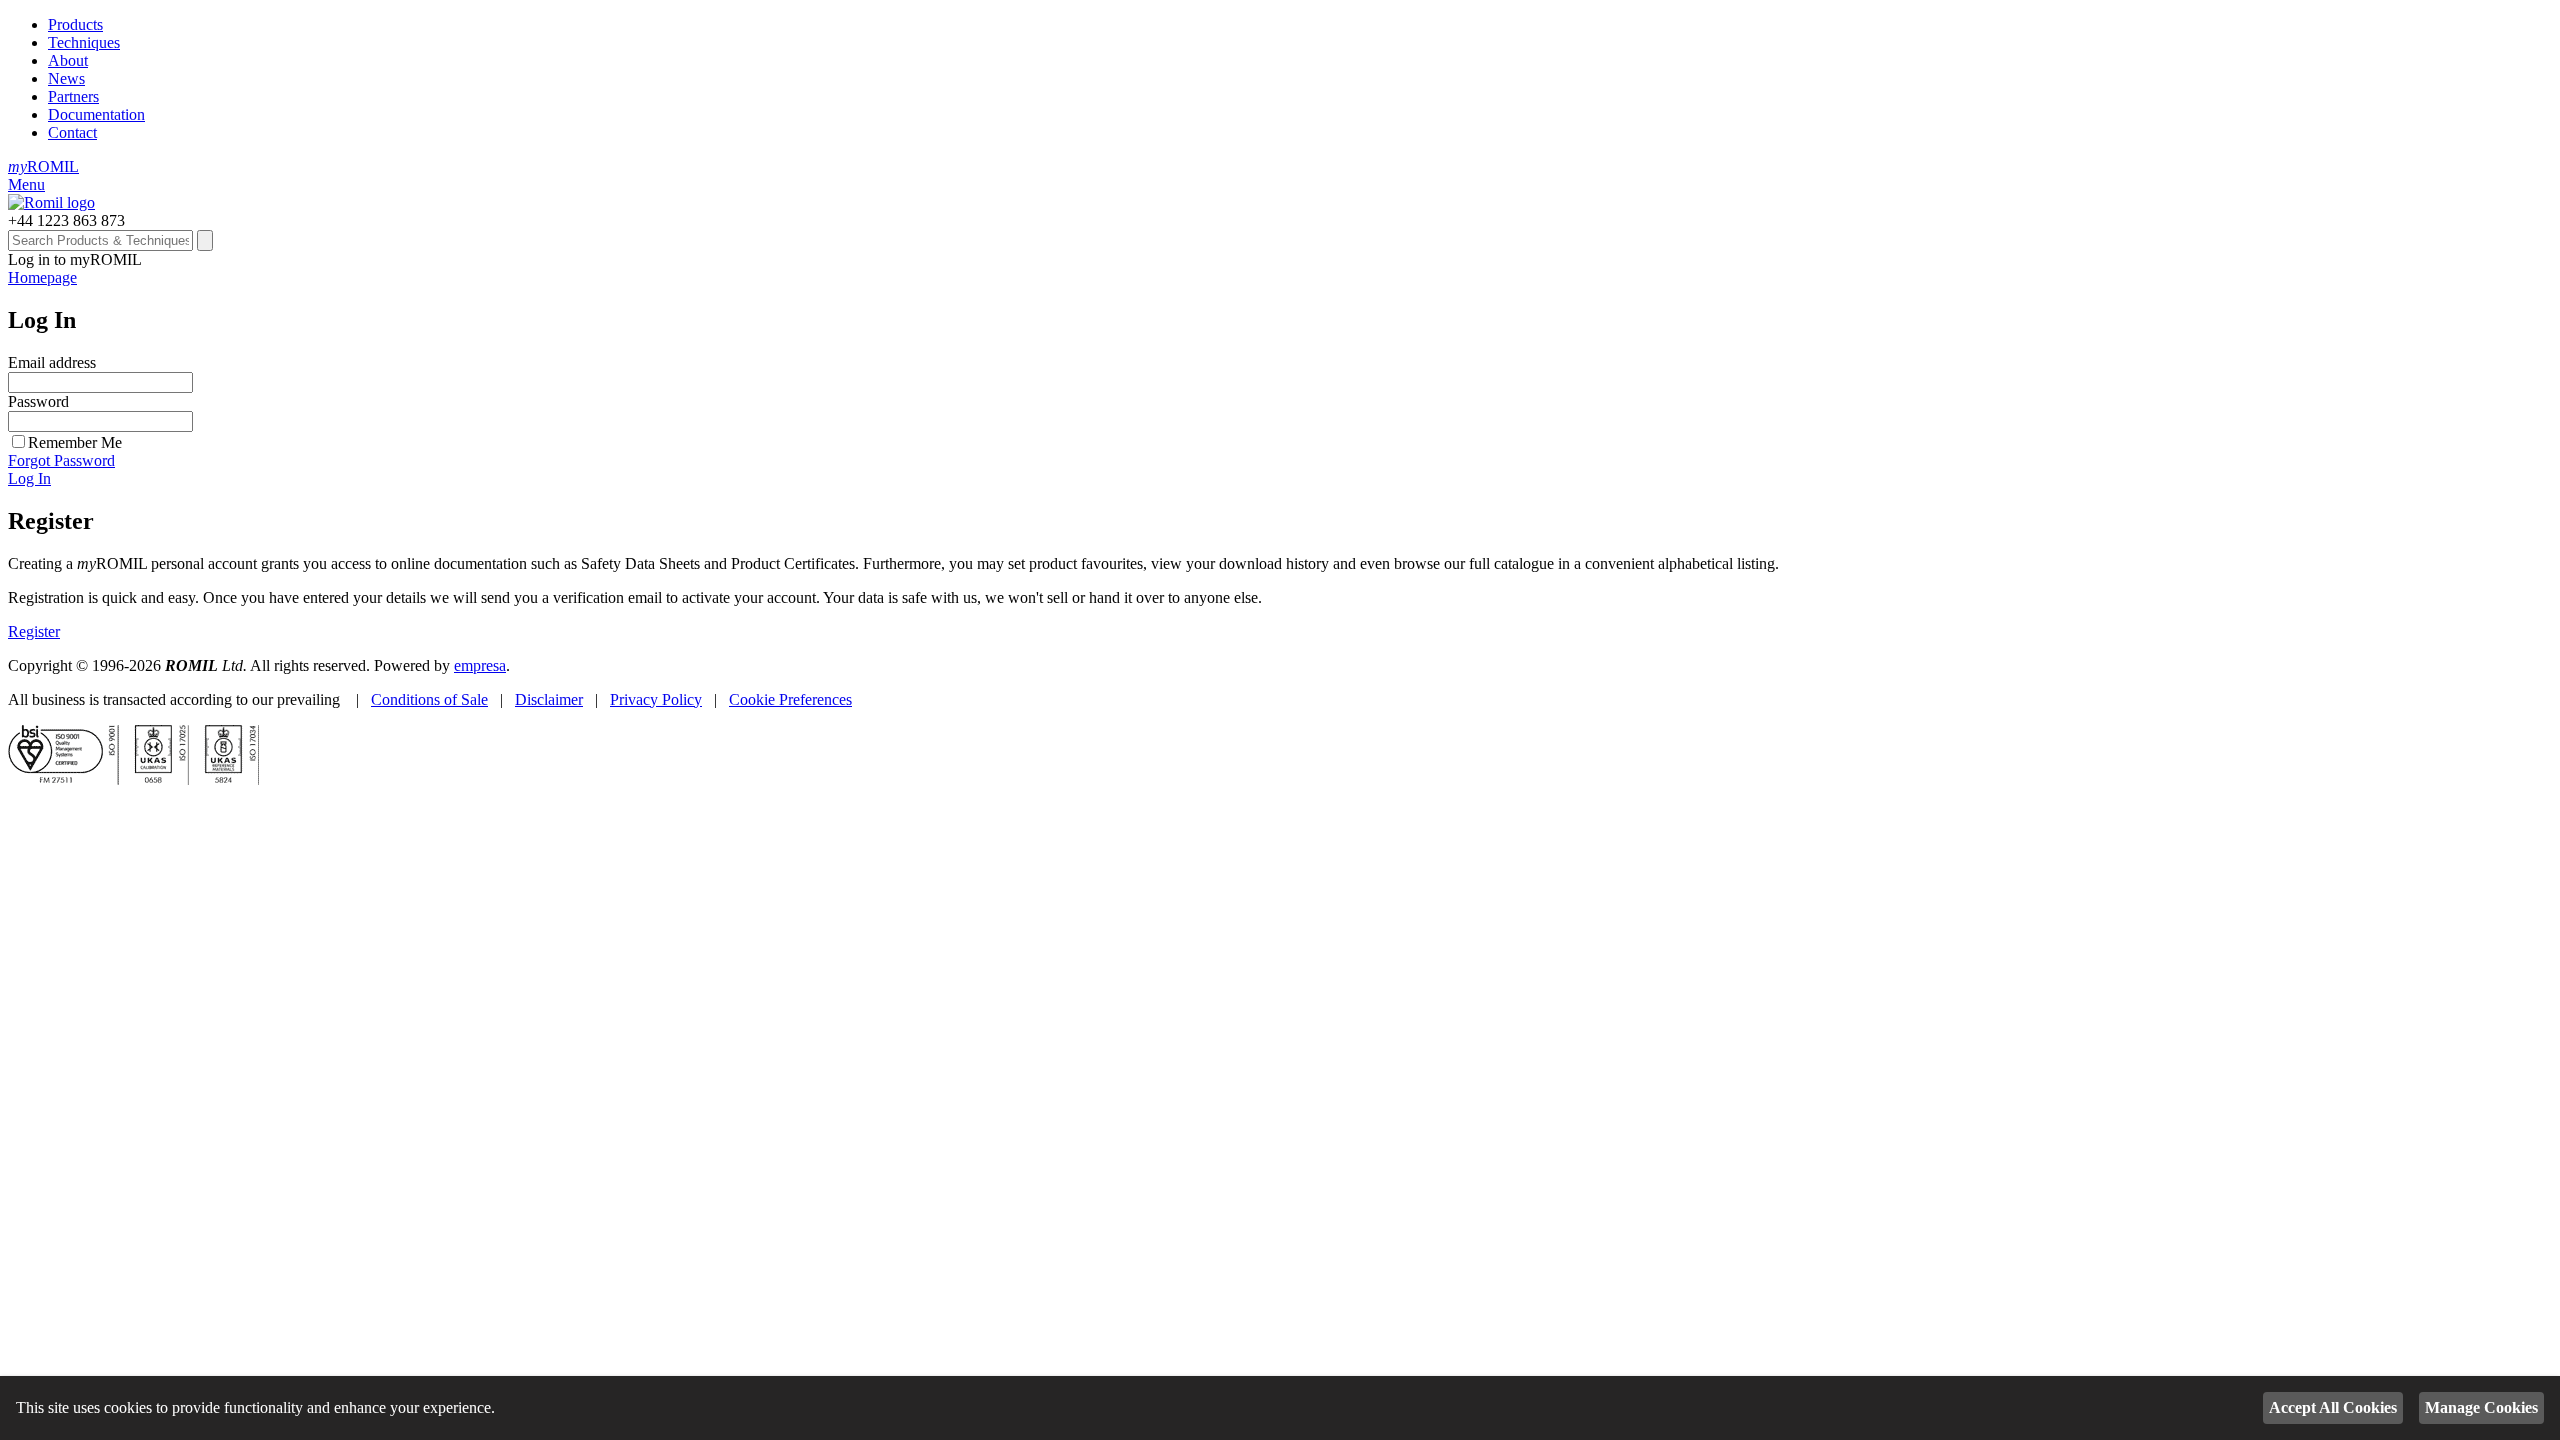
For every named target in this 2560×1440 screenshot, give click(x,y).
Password (38, 401)
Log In (29, 478)
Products (75, 24)
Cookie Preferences (790, 699)
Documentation (96, 114)
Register (34, 631)
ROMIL (43, 166)
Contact (72, 132)
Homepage (42, 277)
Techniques (84, 42)
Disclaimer (549, 699)
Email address (52, 362)
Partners (73, 96)
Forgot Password (61, 460)
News (66, 78)
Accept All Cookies (2333, 1407)
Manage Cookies (2481, 1407)
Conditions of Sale (429, 699)
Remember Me (75, 442)
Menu (26, 184)
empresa (480, 665)
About (68, 60)
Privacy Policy (656, 699)
